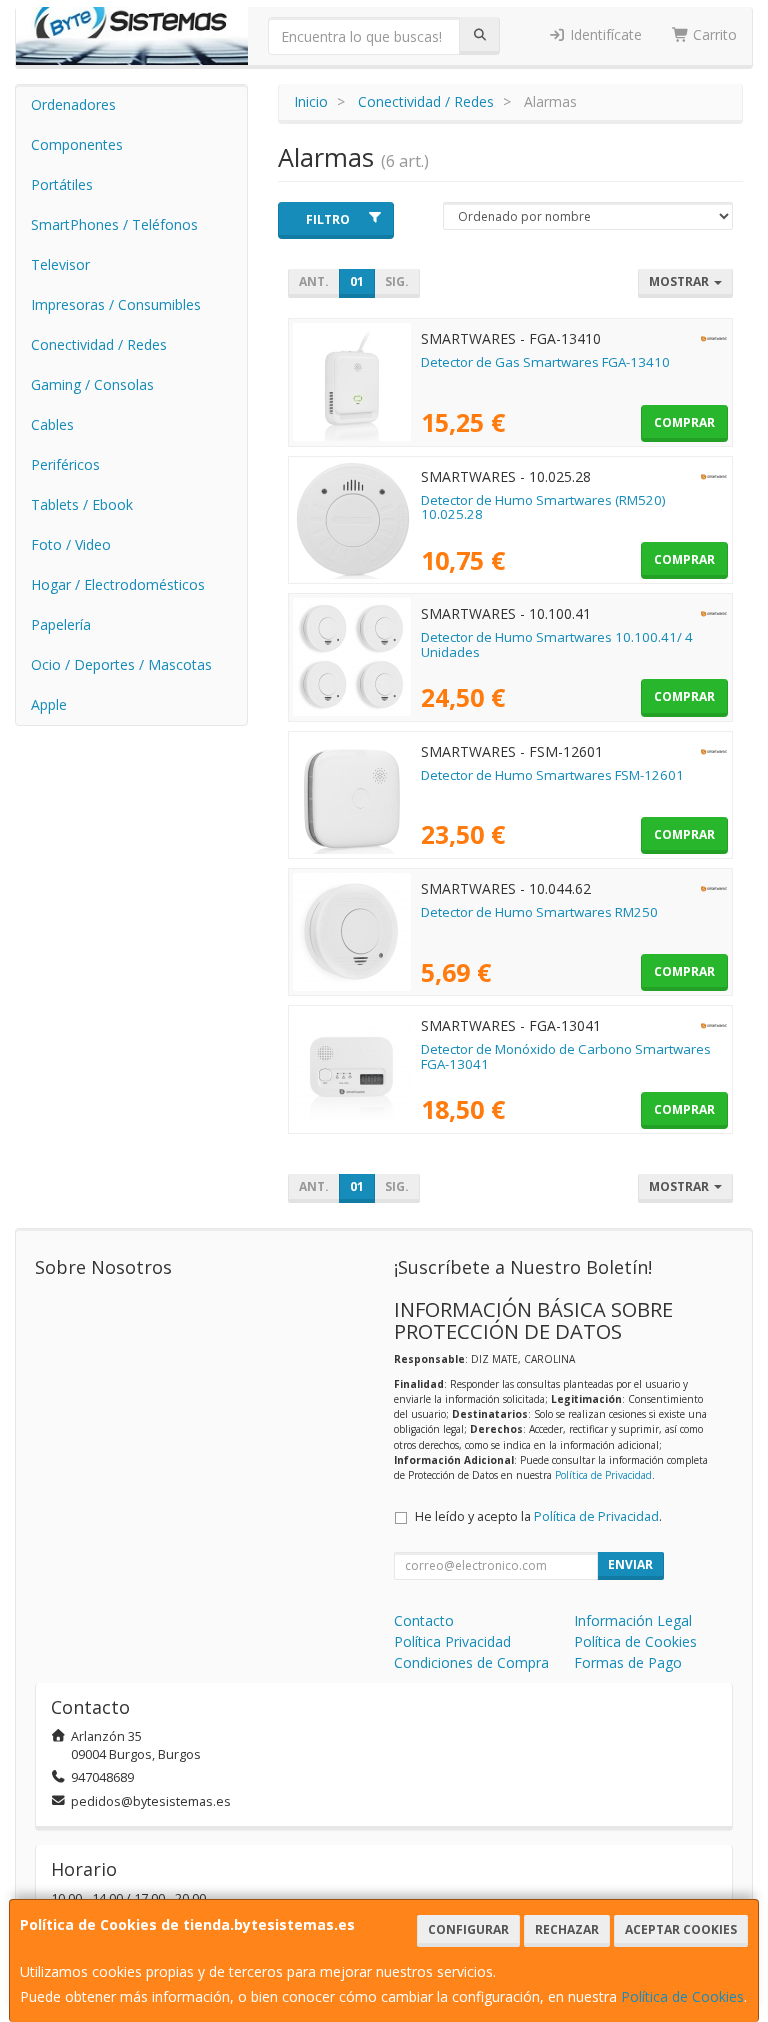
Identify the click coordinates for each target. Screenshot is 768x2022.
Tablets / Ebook (82, 504)
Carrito (713, 34)
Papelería (61, 624)
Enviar (630, 1564)
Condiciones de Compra (471, 1662)
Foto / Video (71, 544)
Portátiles (62, 184)
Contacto (424, 1620)
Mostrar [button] (680, 281)
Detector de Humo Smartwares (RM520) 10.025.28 (543, 507)
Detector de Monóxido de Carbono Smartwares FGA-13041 (566, 1056)
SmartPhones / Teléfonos (114, 224)
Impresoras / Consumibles (116, 304)
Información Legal (633, 1620)
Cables (52, 424)
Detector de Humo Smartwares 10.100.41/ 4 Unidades (557, 644)
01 (357, 281)
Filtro (328, 219)
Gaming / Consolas (92, 384)
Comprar (684, 422)
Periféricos (65, 464)
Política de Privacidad (603, 1475)
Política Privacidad (452, 1641)
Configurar (468, 1929)
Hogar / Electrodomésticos (118, 584)
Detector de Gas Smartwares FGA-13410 (545, 362)
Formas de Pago (628, 1662)
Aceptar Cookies (681, 1929)
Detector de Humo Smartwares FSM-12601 (552, 775)
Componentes (77, 144)
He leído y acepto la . (538, 1516)
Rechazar (567, 1929)
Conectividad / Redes (99, 344)
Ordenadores (73, 104)
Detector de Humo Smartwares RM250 (539, 912)
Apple (49, 704)
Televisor (60, 264)
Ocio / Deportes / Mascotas (121, 664)
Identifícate (604, 34)
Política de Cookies (682, 1996)
